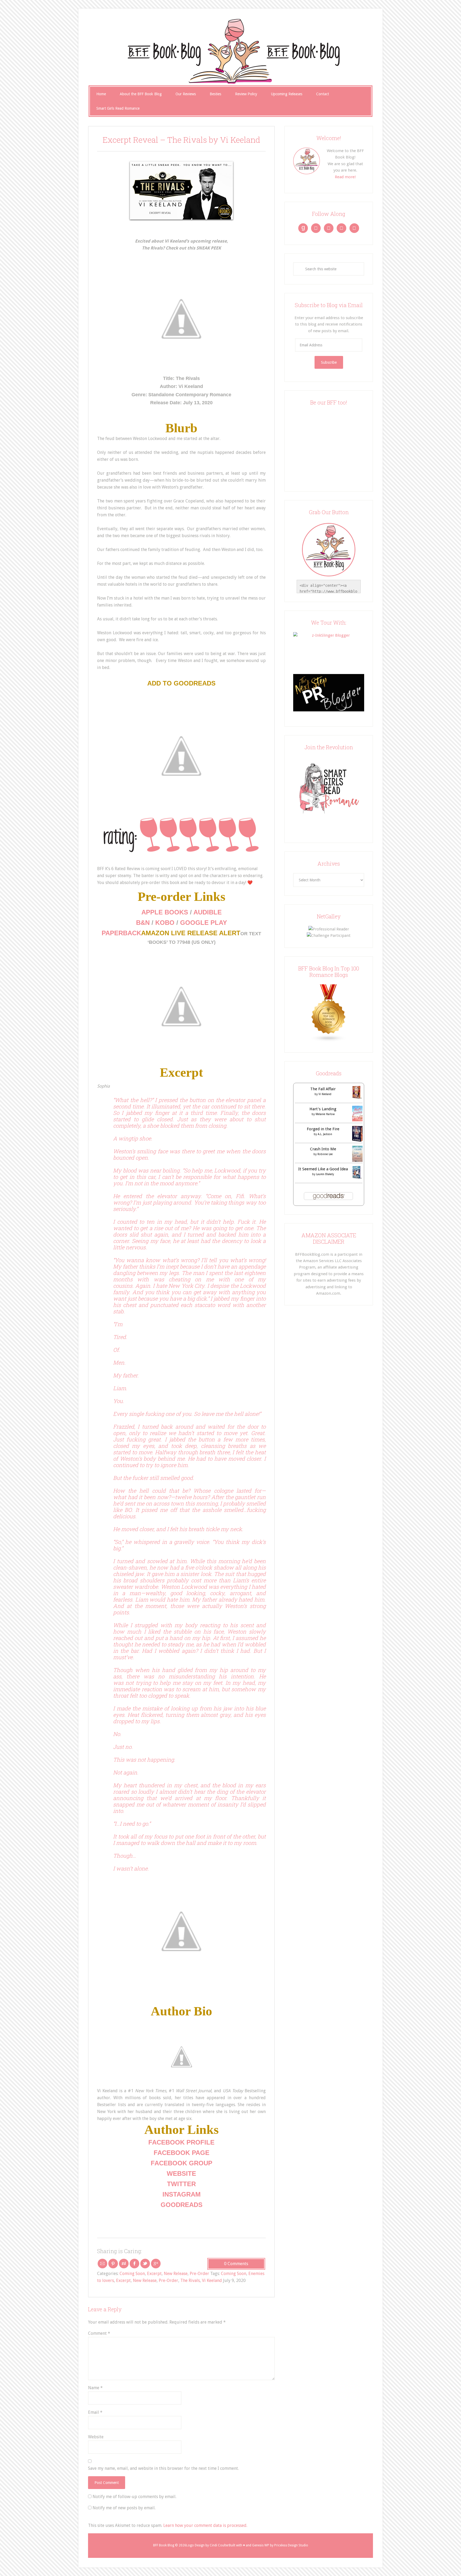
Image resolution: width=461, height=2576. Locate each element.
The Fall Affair (323, 1089)
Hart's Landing (323, 1109)
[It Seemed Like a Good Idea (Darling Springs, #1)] (357, 1178)
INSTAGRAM (182, 2194)
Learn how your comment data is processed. (205, 2525)
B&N (143, 923)
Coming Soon (132, 2274)
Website (96, 2437)
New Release (176, 2274)
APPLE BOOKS (165, 912)
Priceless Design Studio (291, 2545)
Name (95, 2388)
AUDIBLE (208, 912)
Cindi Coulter (219, 2545)
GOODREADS (182, 2205)
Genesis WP (261, 2545)
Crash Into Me (323, 1149)
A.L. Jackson (325, 1134)
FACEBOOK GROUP (182, 2163)
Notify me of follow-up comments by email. (134, 2497)
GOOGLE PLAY (204, 923)
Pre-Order (199, 2274)
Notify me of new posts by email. (124, 2508)
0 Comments (236, 2264)
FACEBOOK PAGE (182, 2153)
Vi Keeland (212, 2280)
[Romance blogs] (329, 1041)
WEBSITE (181, 2173)
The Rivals (190, 2280)
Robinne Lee (325, 1154)
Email (95, 2412)
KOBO (165, 923)
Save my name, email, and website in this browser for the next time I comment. (163, 2468)
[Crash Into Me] (357, 1160)
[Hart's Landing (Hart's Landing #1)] (357, 1120)
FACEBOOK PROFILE (181, 2142)
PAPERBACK (121, 933)
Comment (99, 2333)
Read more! (345, 177)
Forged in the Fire (323, 1129)
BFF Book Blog (230, 51)
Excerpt (154, 2274)
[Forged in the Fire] (357, 1140)
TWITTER (181, 2184)
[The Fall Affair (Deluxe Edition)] (357, 1097)
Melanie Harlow (325, 1114)
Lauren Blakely (325, 1174)
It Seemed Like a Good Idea (323, 1169)
